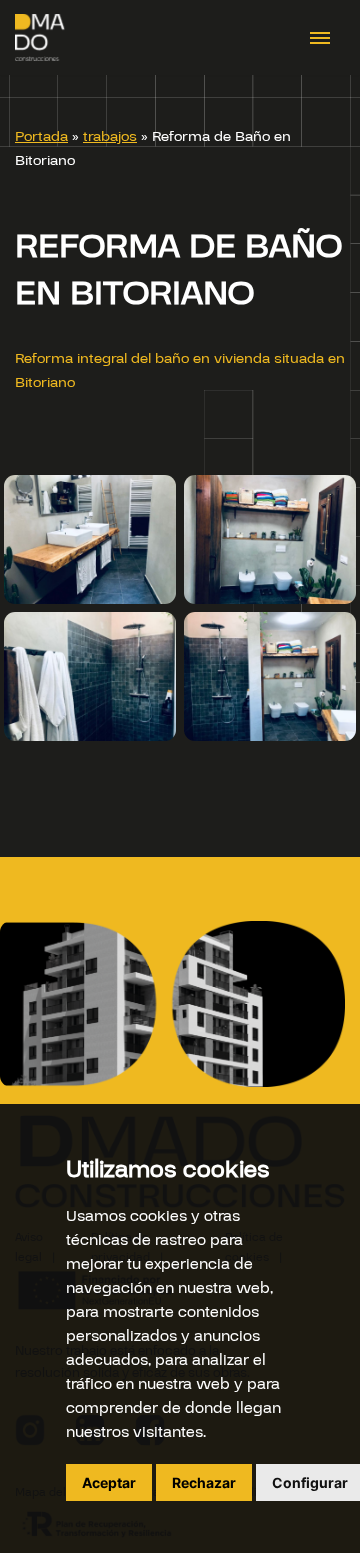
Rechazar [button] (204, 1482)
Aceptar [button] (109, 1482)
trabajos (110, 136)
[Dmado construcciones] (40, 37)
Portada (41, 136)
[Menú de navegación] (322, 38)
